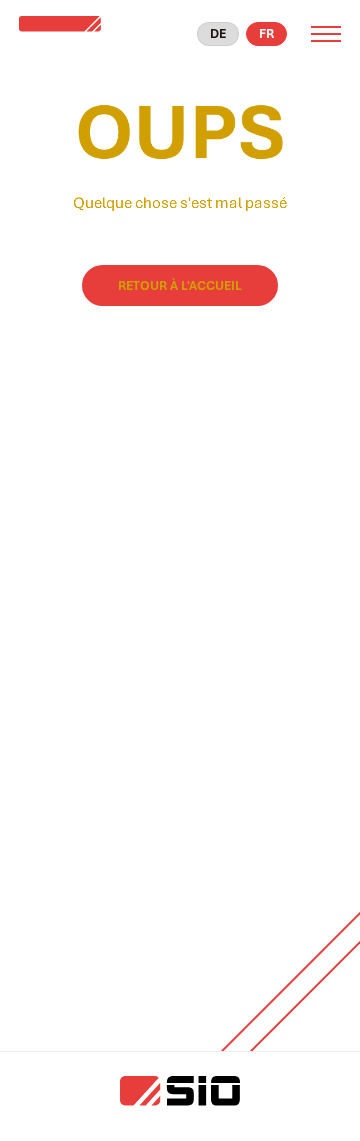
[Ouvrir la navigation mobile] (326, 34)
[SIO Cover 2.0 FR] (81, 34)
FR (266, 33)
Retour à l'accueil (180, 285)
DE (218, 33)
